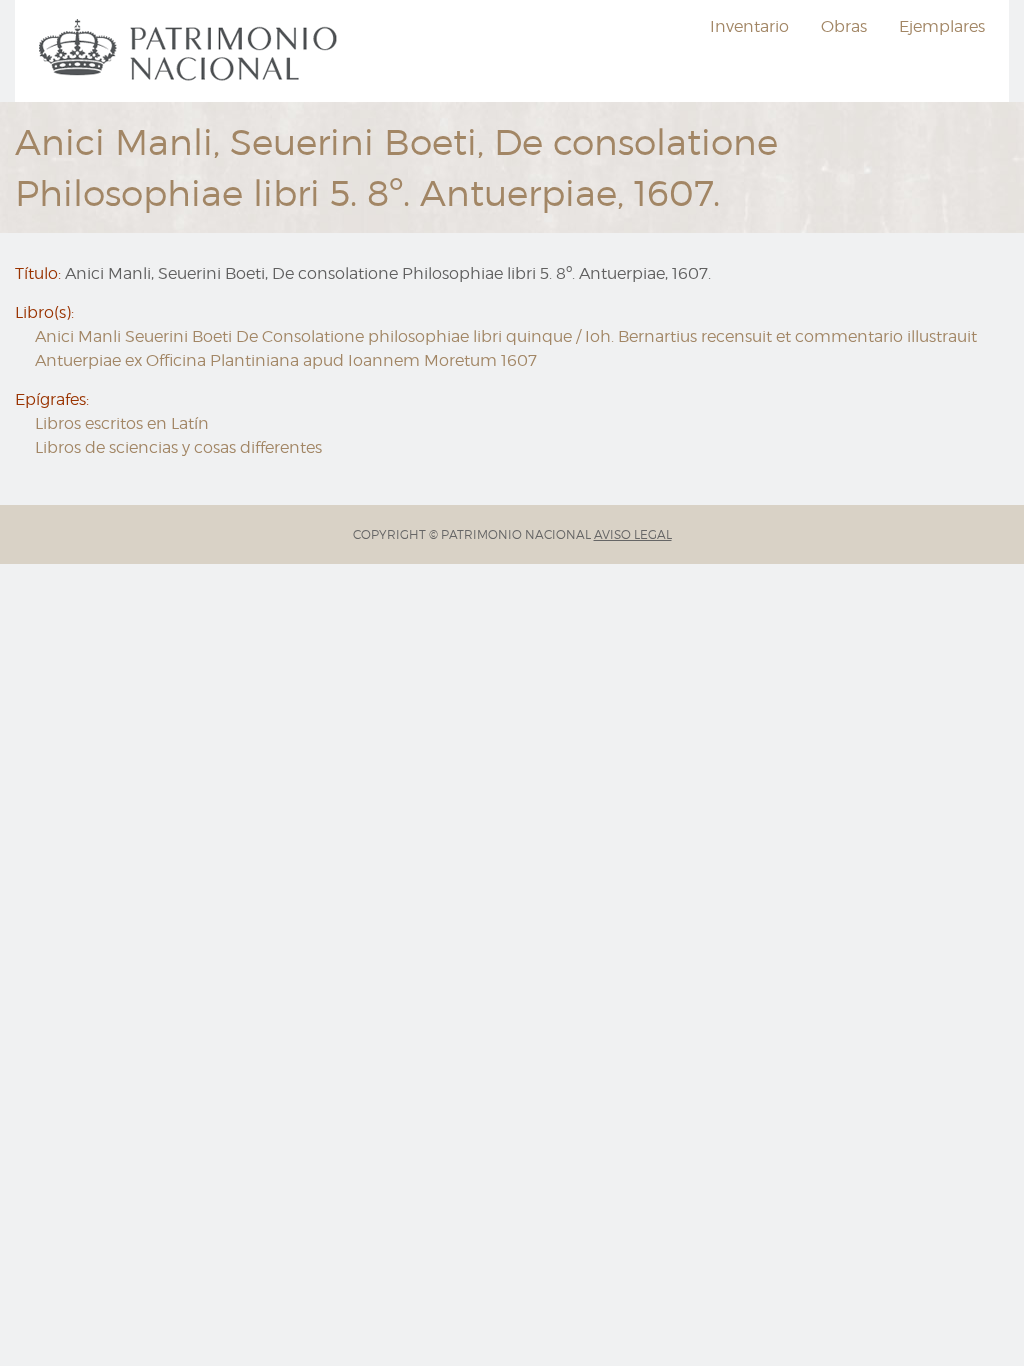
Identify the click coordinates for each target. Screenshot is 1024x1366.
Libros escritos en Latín (122, 423)
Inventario (749, 26)
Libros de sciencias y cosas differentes (178, 447)
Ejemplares (942, 26)
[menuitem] (191, 51)
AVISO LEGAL (633, 534)
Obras (844, 26)
